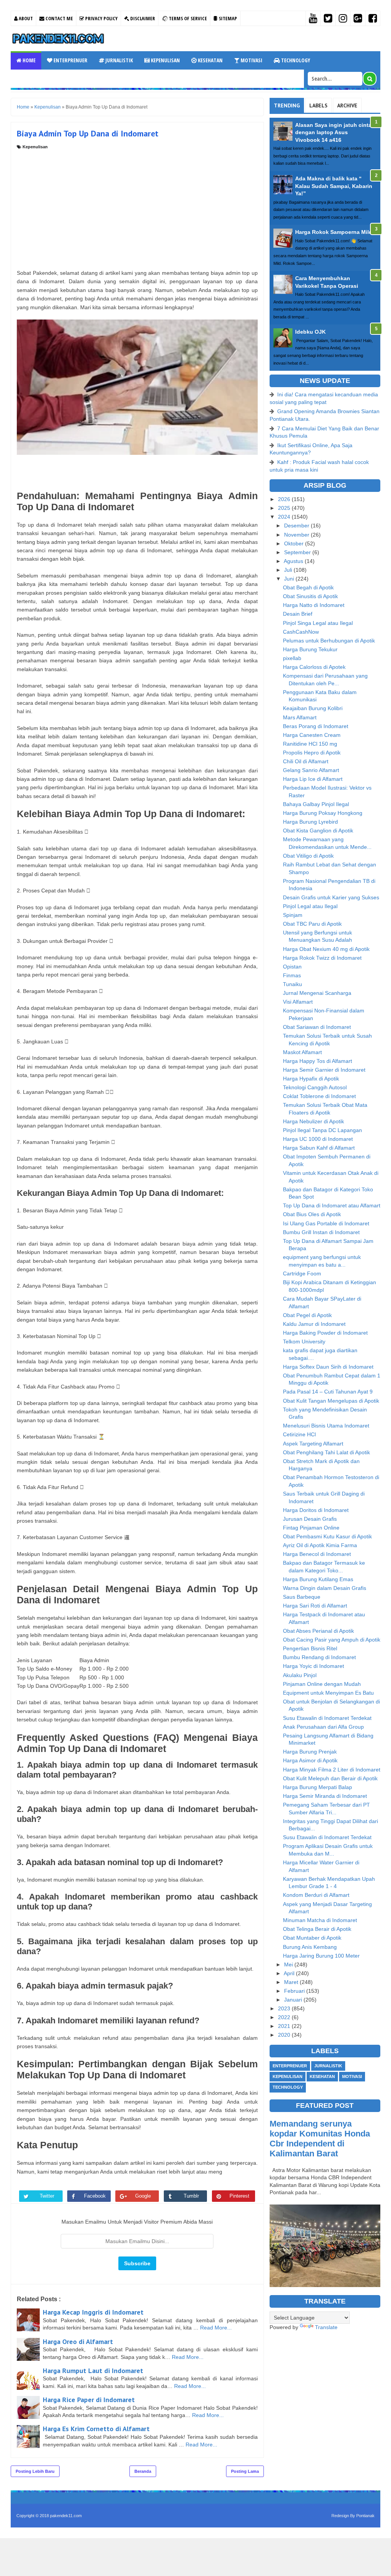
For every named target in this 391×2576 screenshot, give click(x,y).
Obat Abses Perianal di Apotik (318, 1631)
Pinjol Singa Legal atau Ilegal (318, 623)
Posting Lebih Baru (35, 2471)
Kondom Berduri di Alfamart (316, 1895)
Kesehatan (210, 60)
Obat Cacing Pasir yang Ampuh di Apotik (332, 1640)
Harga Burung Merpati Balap (317, 1787)
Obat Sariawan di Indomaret (317, 1027)
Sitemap (227, 18)
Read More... (216, 2328)
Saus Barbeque (302, 1597)
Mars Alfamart (300, 717)
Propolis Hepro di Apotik (312, 753)
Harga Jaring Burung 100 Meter (321, 1956)
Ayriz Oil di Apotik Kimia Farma (320, 1545)
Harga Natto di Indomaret (314, 605)
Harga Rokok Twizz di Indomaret (322, 958)
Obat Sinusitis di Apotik (310, 596)
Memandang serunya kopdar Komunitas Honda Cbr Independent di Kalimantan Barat (320, 2139)
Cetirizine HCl (299, 1434)
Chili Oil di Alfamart (306, 761)
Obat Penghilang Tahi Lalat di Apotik (326, 1452)
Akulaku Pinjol (300, 1675)
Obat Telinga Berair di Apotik (317, 1929)
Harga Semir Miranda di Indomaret (325, 1796)
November (297, 535)
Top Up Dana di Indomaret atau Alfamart (332, 1205)
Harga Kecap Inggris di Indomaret (93, 2312)
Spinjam (293, 915)
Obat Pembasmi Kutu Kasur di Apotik (327, 1536)
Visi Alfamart (298, 1002)
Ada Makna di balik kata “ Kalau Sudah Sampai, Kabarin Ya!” (334, 186)
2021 (285, 2026)
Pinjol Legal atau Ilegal (310, 906)
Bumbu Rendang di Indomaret (319, 1657)
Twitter (47, 2196)
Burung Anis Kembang (310, 1947)
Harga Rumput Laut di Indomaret (93, 2371)
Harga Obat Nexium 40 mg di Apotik (326, 949)
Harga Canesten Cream (312, 735)
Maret (292, 1982)
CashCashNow (301, 632)
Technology (295, 60)
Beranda (143, 2471)
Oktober (295, 543)
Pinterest (239, 2196)
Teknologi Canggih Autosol (315, 1087)
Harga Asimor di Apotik (310, 1760)
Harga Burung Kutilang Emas (318, 1579)
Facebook (95, 2196)
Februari (295, 1991)
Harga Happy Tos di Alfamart (317, 1061)
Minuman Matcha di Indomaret (320, 1920)
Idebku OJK (310, 332)
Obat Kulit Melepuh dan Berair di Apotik (330, 1778)
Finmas (292, 975)
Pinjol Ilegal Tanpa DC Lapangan (322, 1130)
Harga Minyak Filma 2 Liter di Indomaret (332, 1770)
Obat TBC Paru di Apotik (312, 924)
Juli (289, 570)
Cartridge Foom (302, 1273)
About (25, 18)
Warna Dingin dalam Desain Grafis (325, 1588)
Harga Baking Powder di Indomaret (325, 1333)
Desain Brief (298, 614)
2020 (285, 2035)
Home (28, 60)
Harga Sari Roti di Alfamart (315, 1606)
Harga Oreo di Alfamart (78, 2342)
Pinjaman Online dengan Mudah (322, 1684)
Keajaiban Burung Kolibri (313, 708)
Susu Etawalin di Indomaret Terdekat (327, 1718)
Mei (289, 1964)
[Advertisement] (137, 207)
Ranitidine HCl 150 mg (310, 744)
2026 (285, 499)
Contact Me (59, 18)
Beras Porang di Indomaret (316, 726)
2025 (285, 508)
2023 (285, 2008)
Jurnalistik (119, 60)
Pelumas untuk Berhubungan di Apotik (329, 641)
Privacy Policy (101, 18)
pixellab (292, 658)
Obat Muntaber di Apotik (312, 1938)
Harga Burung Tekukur (310, 649)
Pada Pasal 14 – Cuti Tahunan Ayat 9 (328, 1392)
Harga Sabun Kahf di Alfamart (319, 1148)
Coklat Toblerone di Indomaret (319, 1096)
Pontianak (365, 2516)
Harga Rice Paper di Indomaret (89, 2400)
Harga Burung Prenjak (310, 1752)
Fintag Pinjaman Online (311, 1528)
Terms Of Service (187, 18)
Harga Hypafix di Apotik (311, 1079)
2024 (285, 517)
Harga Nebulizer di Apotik (313, 1121)
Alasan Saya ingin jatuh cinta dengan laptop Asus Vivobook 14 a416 (333, 132)
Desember (297, 526)
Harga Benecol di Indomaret (317, 1554)
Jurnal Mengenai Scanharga (317, 993)
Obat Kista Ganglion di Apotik (318, 831)
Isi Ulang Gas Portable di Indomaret (326, 1223)
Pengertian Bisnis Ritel (310, 1648)
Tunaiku (292, 984)
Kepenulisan (165, 60)
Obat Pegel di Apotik (307, 1315)
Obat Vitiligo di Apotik (308, 856)
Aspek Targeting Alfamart (313, 1444)
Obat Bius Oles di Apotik (312, 1214)
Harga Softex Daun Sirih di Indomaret (328, 1367)
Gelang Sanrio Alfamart (311, 770)
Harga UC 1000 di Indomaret (318, 1139)
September (298, 552)
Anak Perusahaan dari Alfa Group (323, 1727)
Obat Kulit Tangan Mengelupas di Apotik (331, 1401)
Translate (326, 2327)
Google (143, 2196)
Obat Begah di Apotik (308, 587)
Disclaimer (142, 18)
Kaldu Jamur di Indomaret (314, 1324)
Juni (290, 579)
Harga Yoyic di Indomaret (313, 1666)
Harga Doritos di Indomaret (316, 1510)
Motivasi (251, 60)
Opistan (292, 967)
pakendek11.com (66, 2516)
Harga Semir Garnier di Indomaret (324, 1070)
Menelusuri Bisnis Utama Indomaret (326, 1426)
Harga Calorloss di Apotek (314, 667)
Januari (294, 2000)
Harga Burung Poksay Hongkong (323, 813)
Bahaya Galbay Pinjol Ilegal (316, 804)
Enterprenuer (70, 60)
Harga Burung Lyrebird (310, 822)
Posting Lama (245, 2471)
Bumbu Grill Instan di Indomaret (321, 1232)
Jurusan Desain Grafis (310, 1519)
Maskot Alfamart (302, 1052)
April (290, 1973)
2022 (285, 2017)
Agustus (294, 561)
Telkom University (304, 1342)
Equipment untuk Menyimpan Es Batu (328, 1693)
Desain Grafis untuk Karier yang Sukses (331, 897)
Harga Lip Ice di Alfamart (313, 779)
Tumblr (191, 2196)
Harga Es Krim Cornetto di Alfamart (96, 2429)
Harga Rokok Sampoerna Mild (334, 232)
